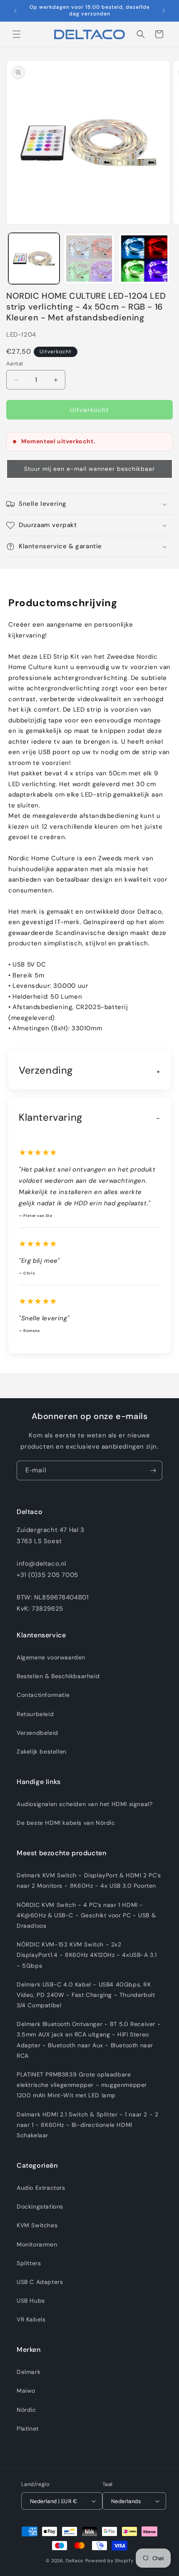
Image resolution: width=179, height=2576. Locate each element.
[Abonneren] (153, 1470)
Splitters (29, 2263)
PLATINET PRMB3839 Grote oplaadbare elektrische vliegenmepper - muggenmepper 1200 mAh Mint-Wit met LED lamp (82, 2085)
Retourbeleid (35, 1714)
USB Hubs (31, 2301)
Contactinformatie (43, 1695)
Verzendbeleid (37, 1733)
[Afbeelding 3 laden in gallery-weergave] (144, 259)
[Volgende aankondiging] (164, 11)
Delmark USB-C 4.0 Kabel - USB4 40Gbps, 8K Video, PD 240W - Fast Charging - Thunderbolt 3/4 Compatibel (86, 1995)
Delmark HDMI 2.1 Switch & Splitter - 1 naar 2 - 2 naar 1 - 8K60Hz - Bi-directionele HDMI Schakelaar (87, 2125)
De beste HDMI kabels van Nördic (66, 1823)
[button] (17, 34)
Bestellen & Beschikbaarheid (58, 1676)
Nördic (26, 2410)
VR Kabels (31, 2319)
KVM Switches (37, 2225)
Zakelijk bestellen (42, 1751)
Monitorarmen (37, 2244)
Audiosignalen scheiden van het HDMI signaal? (85, 1804)
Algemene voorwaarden (51, 1657)
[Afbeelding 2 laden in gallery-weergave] (89, 259)
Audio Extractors (41, 2188)
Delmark (29, 2372)
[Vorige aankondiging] (15, 11)
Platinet (28, 2429)
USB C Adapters (40, 2282)
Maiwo (26, 2391)
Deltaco (75, 2561)
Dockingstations (40, 2206)
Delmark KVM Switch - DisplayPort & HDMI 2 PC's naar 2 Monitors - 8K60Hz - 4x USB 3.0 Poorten (89, 1880)
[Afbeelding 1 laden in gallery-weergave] (34, 259)
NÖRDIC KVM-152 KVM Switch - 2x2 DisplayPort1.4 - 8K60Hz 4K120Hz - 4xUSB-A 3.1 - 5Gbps (87, 1955)
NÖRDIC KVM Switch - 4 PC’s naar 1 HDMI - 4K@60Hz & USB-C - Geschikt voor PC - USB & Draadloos (86, 1915)
